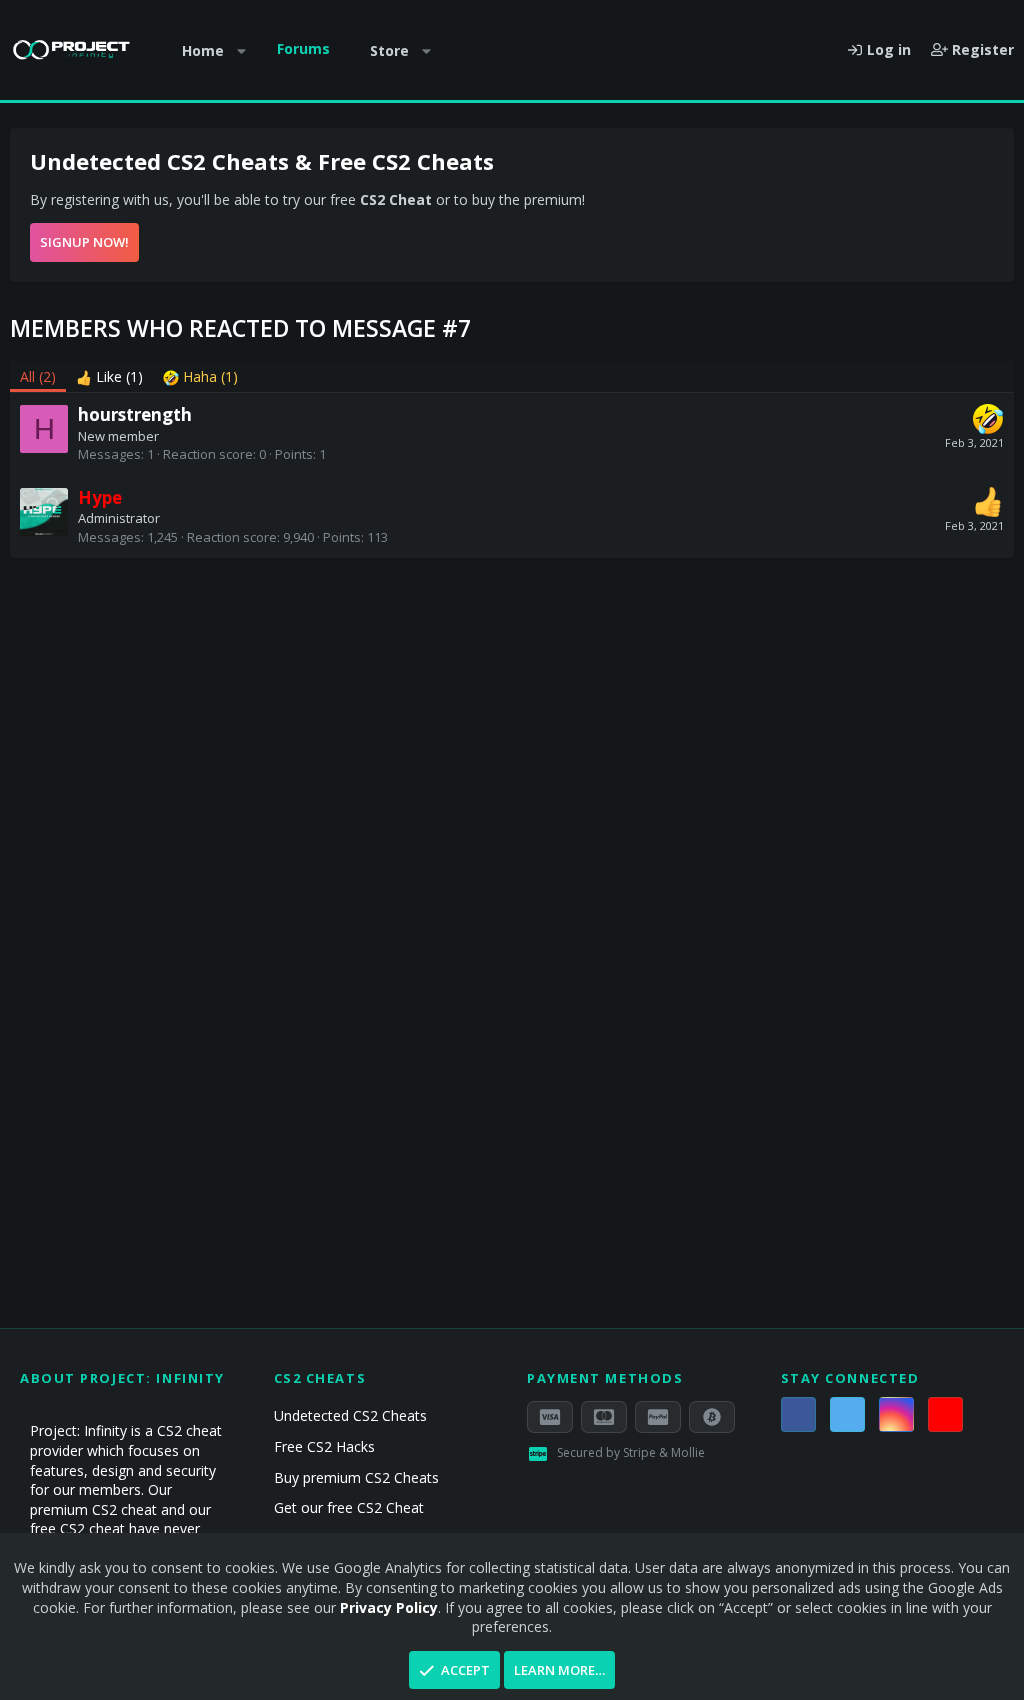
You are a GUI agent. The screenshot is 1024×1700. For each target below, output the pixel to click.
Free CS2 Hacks (324, 1446)
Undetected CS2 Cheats (350, 1415)
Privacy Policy (389, 1607)
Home (203, 50)
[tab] (109, 377)
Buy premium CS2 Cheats (356, 1477)
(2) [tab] (38, 376)
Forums (303, 48)
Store (389, 50)
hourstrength (135, 414)
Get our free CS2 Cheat (349, 1507)
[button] (242, 51)
